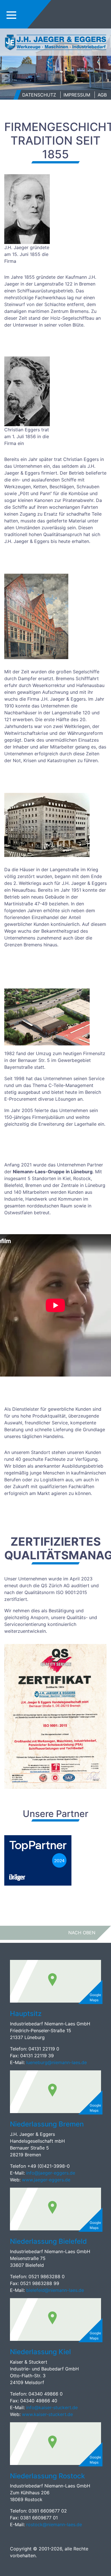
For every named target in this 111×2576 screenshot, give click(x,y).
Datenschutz (39, 95)
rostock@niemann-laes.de (55, 2524)
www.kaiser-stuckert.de (47, 2414)
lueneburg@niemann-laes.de (57, 2062)
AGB (102, 95)
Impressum (77, 95)
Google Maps (95, 1997)
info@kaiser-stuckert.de (52, 2407)
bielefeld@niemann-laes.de (56, 2290)
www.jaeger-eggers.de (46, 2180)
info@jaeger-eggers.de (50, 2173)
